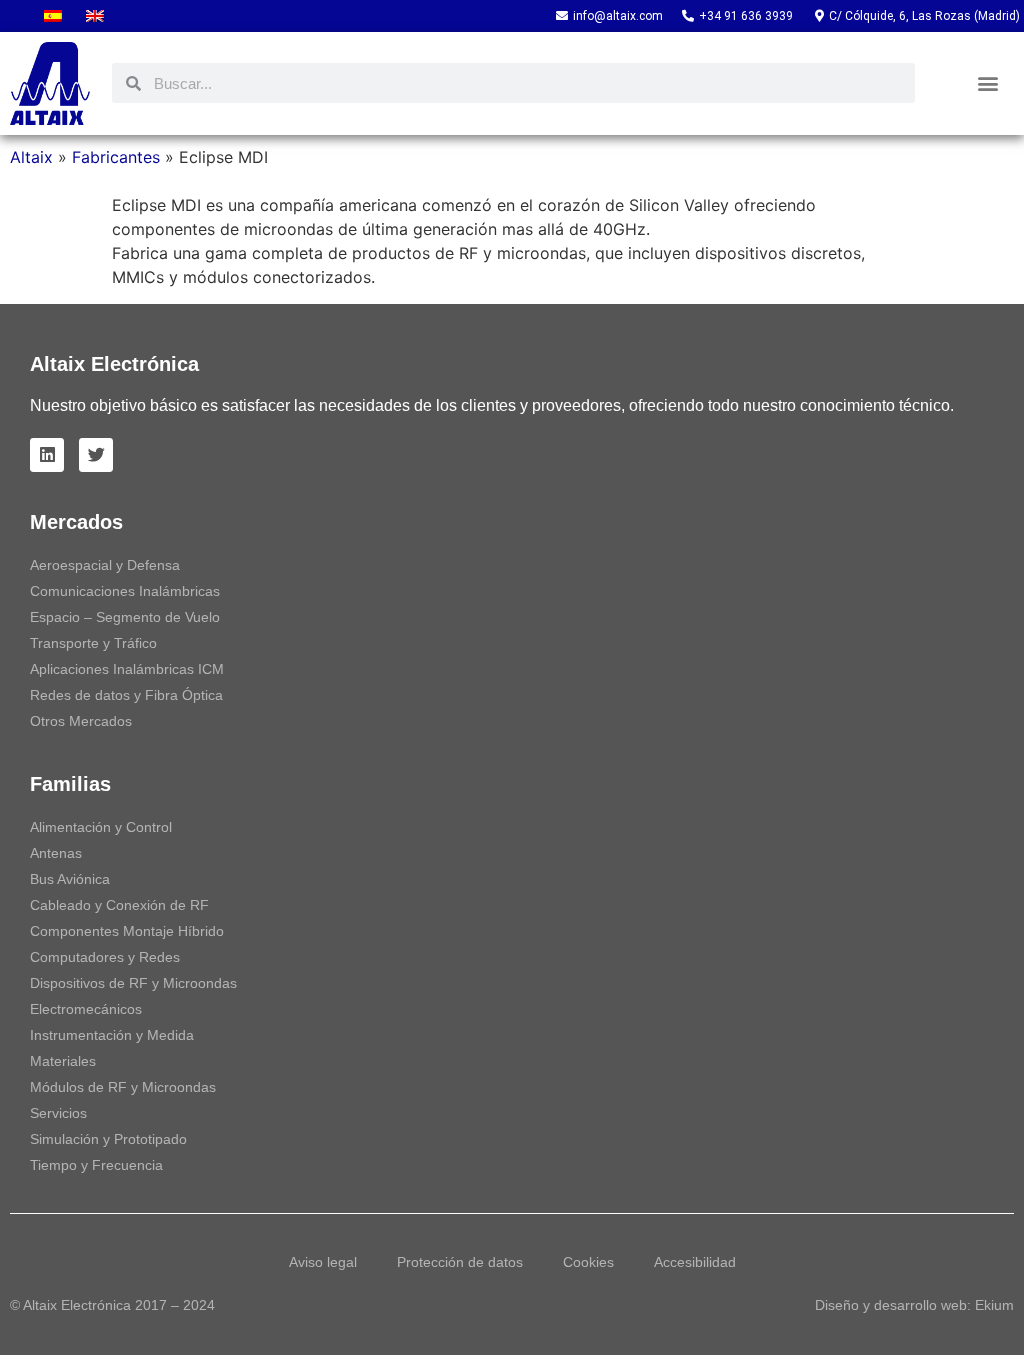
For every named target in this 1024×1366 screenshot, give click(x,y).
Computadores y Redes (105, 957)
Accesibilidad (695, 1262)
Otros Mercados (81, 721)
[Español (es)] (53, 16)
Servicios (58, 1113)
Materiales (63, 1061)
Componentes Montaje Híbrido (127, 931)
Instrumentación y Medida (112, 1035)
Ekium (994, 1305)
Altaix (31, 157)
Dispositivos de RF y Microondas (133, 983)
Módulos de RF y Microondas (123, 1087)
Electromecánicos (86, 1009)
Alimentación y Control (101, 827)
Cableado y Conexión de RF (119, 905)
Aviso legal (323, 1262)
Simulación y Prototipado (108, 1139)
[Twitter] (96, 455)
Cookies (588, 1262)
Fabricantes (116, 157)
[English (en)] (95, 16)
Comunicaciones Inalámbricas (125, 591)
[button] (988, 83)
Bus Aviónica (70, 879)
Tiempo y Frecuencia (96, 1165)
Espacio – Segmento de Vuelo (125, 617)
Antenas (56, 853)
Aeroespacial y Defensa (105, 565)
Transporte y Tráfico (93, 643)
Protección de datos (460, 1262)
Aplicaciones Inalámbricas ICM (127, 669)
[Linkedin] (47, 455)
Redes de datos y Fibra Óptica (126, 695)
